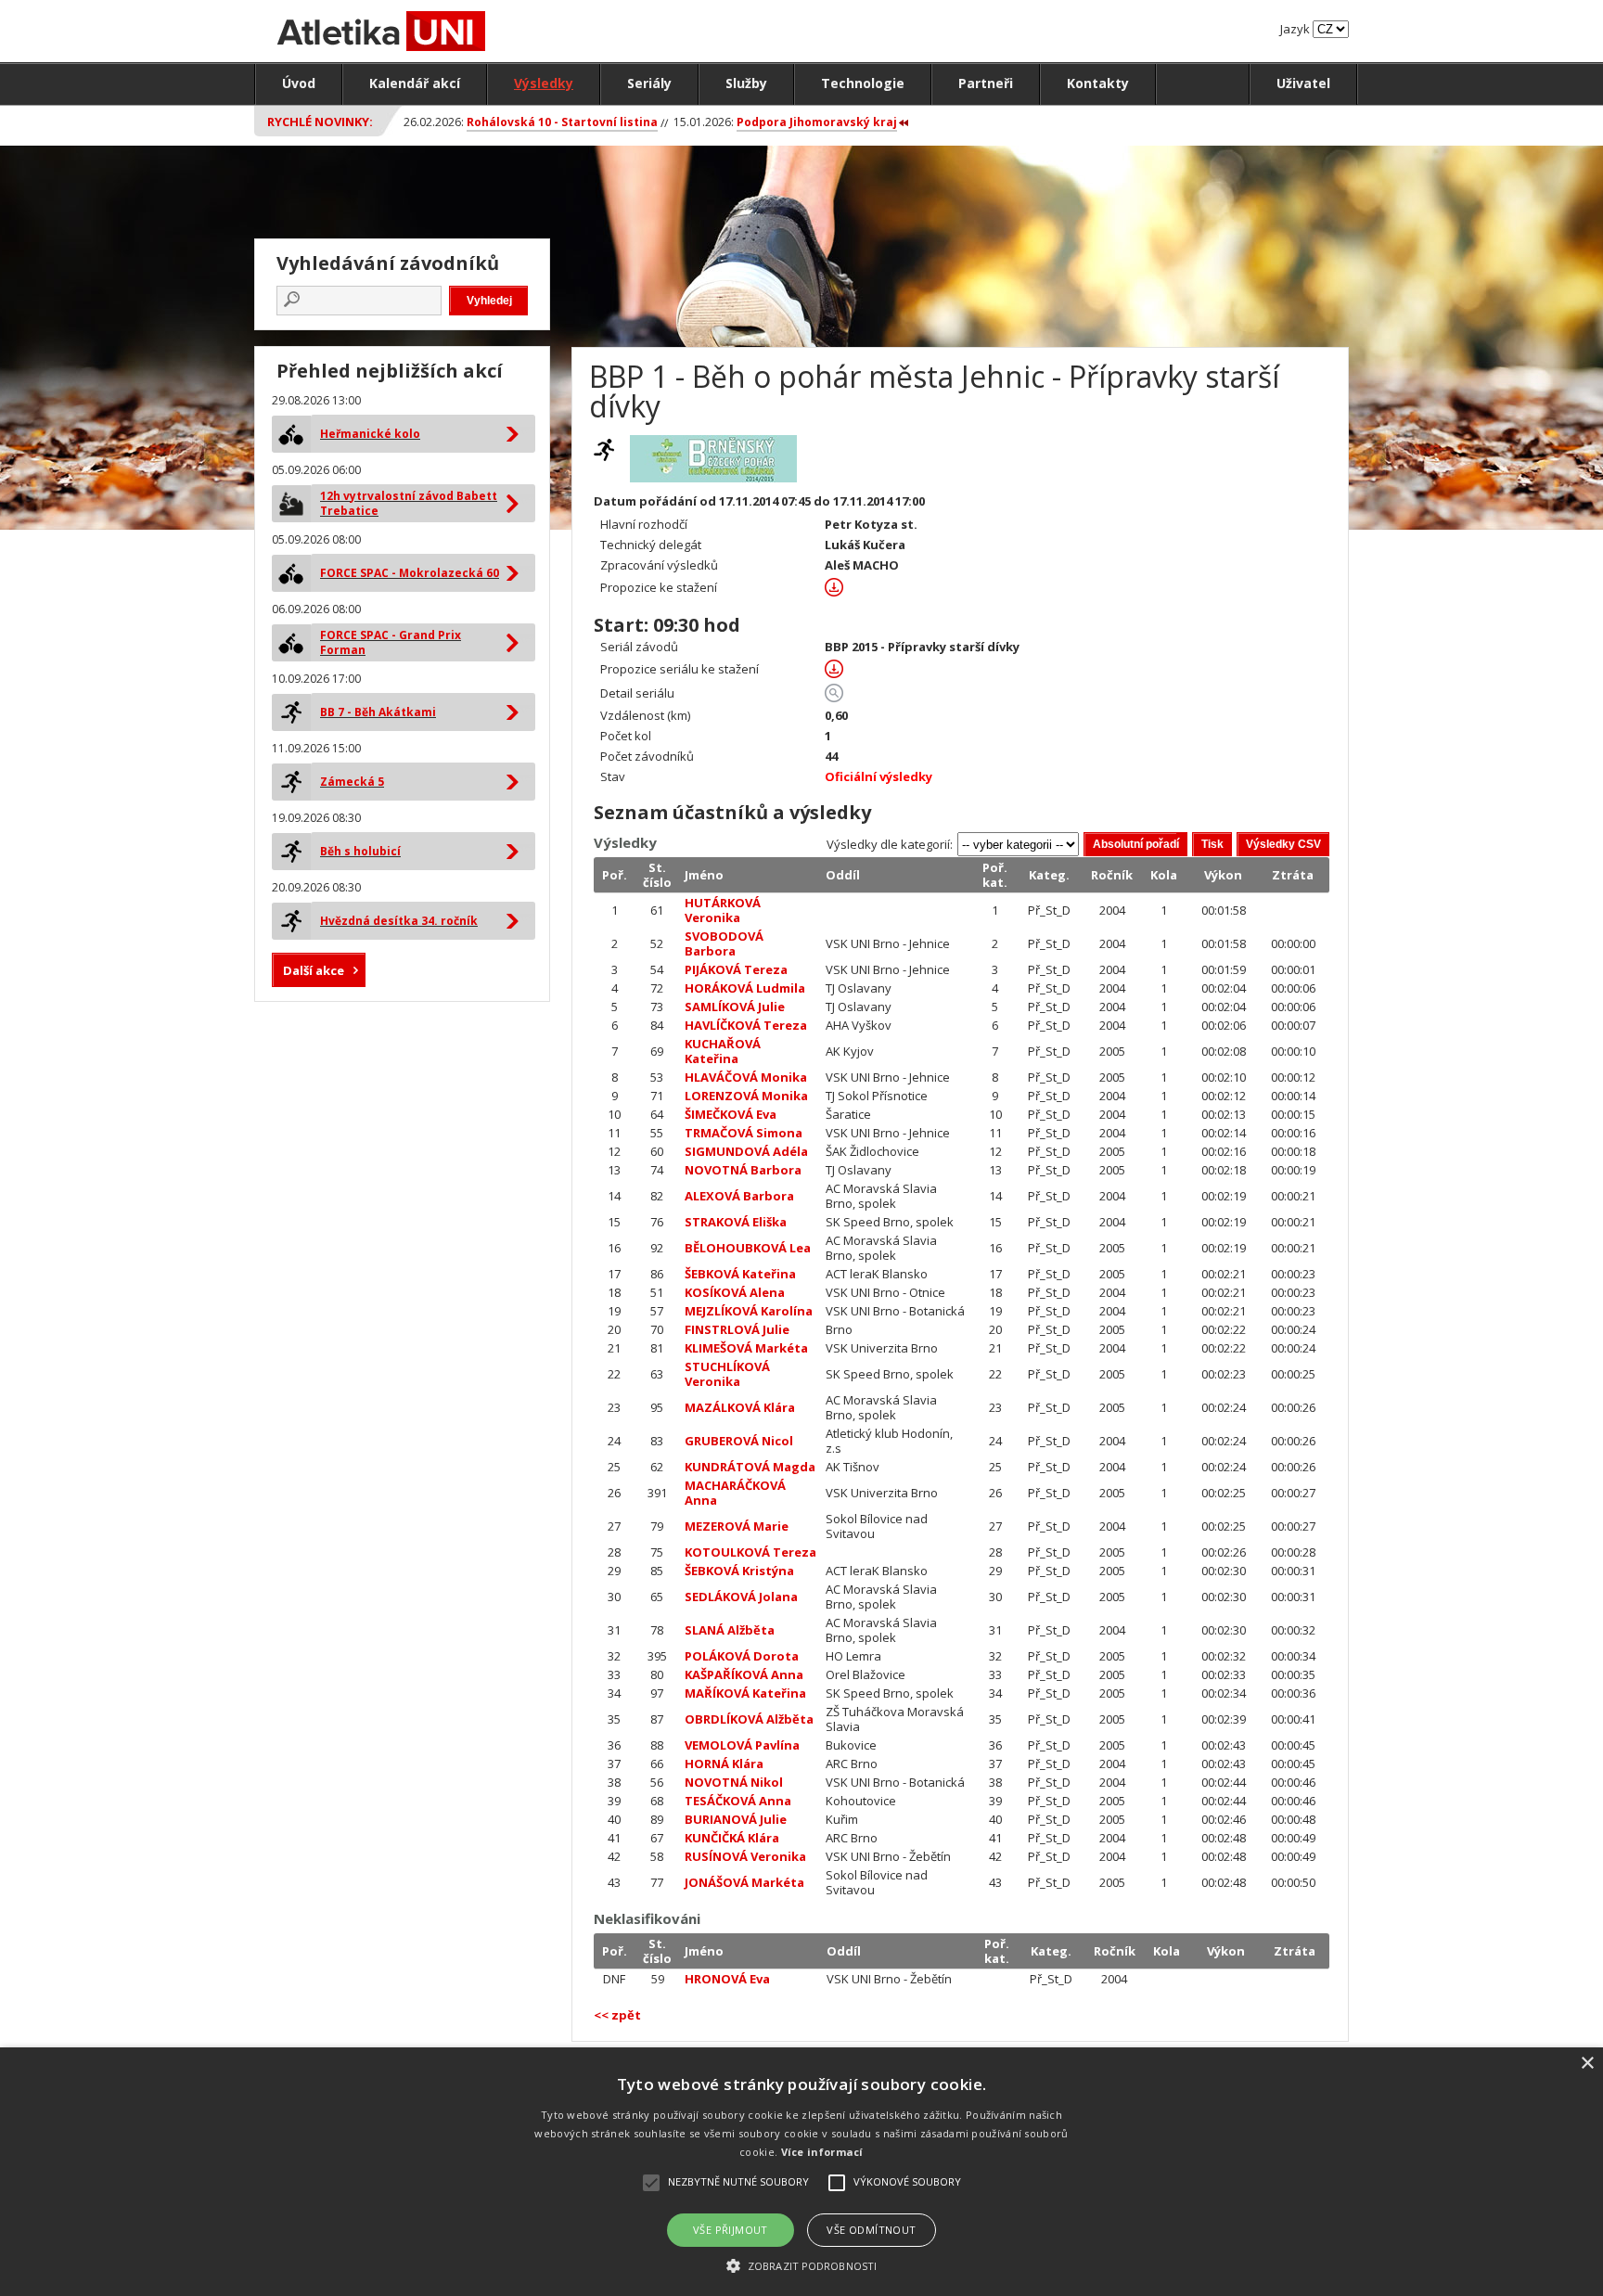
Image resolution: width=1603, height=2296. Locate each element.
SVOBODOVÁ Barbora (724, 943)
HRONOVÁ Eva (727, 1979)
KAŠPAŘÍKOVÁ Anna (744, 1674)
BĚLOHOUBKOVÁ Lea (748, 1248)
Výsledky (544, 83)
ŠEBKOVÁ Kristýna (739, 1571)
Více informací (822, 2152)
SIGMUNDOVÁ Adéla (746, 1151)
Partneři (986, 83)
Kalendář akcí (415, 83)
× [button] (1587, 2064)
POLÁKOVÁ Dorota (742, 1656)
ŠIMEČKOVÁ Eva (731, 1114)
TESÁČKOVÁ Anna (738, 1801)
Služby (746, 83)
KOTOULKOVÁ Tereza (750, 1552)
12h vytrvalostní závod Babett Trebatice (409, 503)
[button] (801, 2265)
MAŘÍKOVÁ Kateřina (745, 1693)
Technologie (863, 83)
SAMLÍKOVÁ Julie (735, 1007)
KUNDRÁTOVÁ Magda (750, 1467)
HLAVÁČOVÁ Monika (746, 1077)
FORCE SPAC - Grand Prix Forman (391, 642)
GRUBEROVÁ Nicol (739, 1441)
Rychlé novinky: (320, 122)
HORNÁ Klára (724, 1764)
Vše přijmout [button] (731, 2230)
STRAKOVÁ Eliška (736, 1222)
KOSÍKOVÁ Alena (735, 1292)
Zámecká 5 (352, 782)
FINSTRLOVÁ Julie (737, 1329)
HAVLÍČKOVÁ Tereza (746, 1025)
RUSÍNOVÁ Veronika (745, 1856)
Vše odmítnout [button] (871, 2230)
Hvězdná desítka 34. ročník (399, 921)
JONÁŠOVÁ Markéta (744, 1882)
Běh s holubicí (360, 851)
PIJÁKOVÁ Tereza (736, 969)
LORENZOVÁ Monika (746, 1096)
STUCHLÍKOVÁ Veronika (727, 1374)
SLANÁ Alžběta (730, 1630)
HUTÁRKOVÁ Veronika (723, 910)
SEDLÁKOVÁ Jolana (741, 1597)
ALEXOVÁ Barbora (739, 1196)
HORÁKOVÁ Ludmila (745, 988)
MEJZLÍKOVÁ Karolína (749, 1311)
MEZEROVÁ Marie (737, 1526)
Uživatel (1303, 83)
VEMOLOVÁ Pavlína (742, 1745)
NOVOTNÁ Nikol (734, 1782)
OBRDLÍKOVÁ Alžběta (749, 1719)
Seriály (649, 83)
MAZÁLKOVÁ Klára (740, 1407)
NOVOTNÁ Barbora (743, 1170)
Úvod (299, 83)
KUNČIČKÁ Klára (732, 1838)
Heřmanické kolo (370, 434)
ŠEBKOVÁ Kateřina (740, 1274)
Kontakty (1098, 83)
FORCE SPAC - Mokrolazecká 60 (410, 573)
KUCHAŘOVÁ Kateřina (723, 1051)
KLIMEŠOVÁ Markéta (746, 1348)
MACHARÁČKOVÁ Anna (735, 1493)
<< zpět (617, 2015)
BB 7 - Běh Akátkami (378, 712)
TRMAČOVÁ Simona (744, 1133)
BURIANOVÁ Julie (736, 1819)
